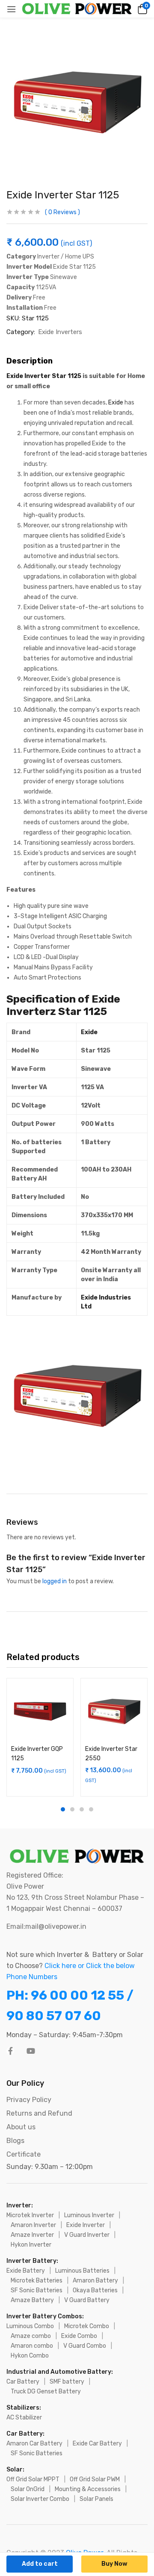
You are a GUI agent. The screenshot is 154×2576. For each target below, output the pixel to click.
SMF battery (67, 2382)
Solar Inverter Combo (40, 2499)
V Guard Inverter (87, 2235)
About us (21, 2127)
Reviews (62, 212)
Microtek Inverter (30, 2215)
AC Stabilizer (24, 2418)
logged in (55, 1581)
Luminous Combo (30, 2326)
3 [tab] (82, 1809)
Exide (116, 403)
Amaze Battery (32, 2300)
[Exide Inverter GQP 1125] (40, 1711)
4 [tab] (91, 1809)
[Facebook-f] (10, 2051)
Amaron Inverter (33, 2225)
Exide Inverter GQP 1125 (37, 1754)
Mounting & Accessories (88, 2489)
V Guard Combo (85, 2346)
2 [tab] (72, 1809)
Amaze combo (31, 2336)
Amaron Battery (95, 2281)
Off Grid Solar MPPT (33, 2479)
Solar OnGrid (28, 2489)
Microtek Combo (87, 2326)
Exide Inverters (60, 332)
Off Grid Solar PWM (95, 2479)
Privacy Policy (29, 2100)
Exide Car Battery (97, 2444)
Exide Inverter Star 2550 (111, 1754)
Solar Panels (96, 2499)
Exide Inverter (86, 2225)
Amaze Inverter (32, 2235)
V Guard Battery (87, 2300)
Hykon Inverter (31, 2245)
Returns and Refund (39, 2113)
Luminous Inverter (89, 2215)
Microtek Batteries (37, 2281)
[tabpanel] (40, 1737)
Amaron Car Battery (34, 2444)
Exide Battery (26, 2271)
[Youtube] (31, 2051)
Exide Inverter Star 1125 (44, 376)
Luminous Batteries (82, 2271)
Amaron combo (32, 2346)
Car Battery (23, 2382)
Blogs (15, 2141)
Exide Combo (79, 2336)
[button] (141, 9)
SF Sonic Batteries (37, 2290)
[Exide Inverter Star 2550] (114, 1711)
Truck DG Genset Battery (46, 2391)
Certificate (24, 2154)
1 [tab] (63, 1809)
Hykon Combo (30, 2356)
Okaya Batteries (95, 2290)
